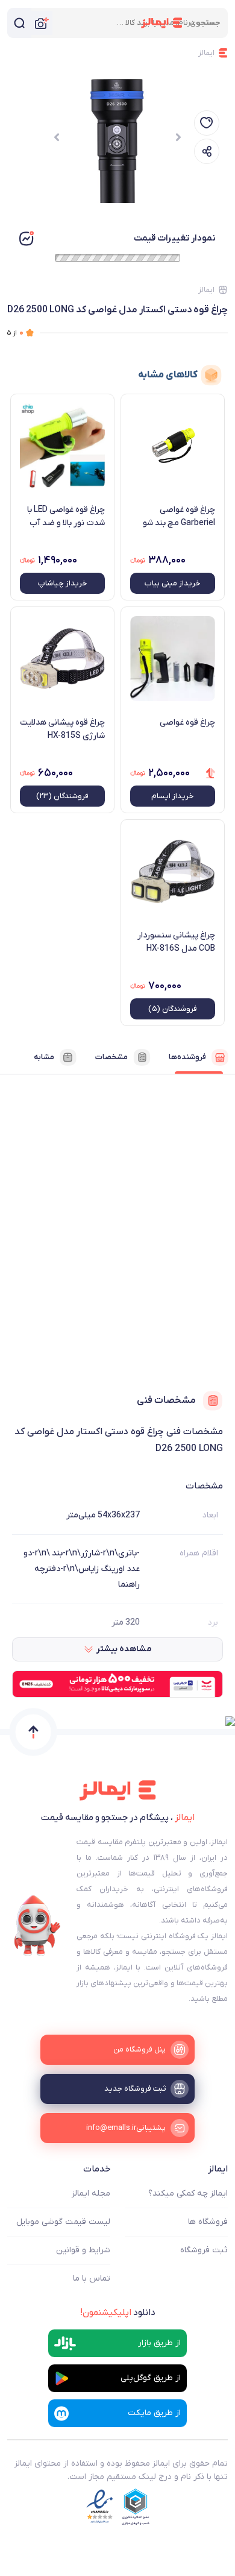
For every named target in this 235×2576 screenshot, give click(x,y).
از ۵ (15, 332)
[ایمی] (37, 1926)
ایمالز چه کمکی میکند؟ (188, 2193)
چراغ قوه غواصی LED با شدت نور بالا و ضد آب (66, 516)
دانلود (118, 2313)
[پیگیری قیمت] (207, 123)
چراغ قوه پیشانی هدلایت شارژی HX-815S (62, 729)
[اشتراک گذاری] (207, 151)
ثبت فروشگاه (204, 2250)
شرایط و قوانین (83, 2250)
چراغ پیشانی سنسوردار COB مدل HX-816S (176, 942)
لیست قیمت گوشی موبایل (63, 2222)
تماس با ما (92, 2278)
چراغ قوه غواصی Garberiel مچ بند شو (179, 516)
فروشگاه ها (208, 2222)
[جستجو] (19, 23)
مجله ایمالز (91, 2193)
